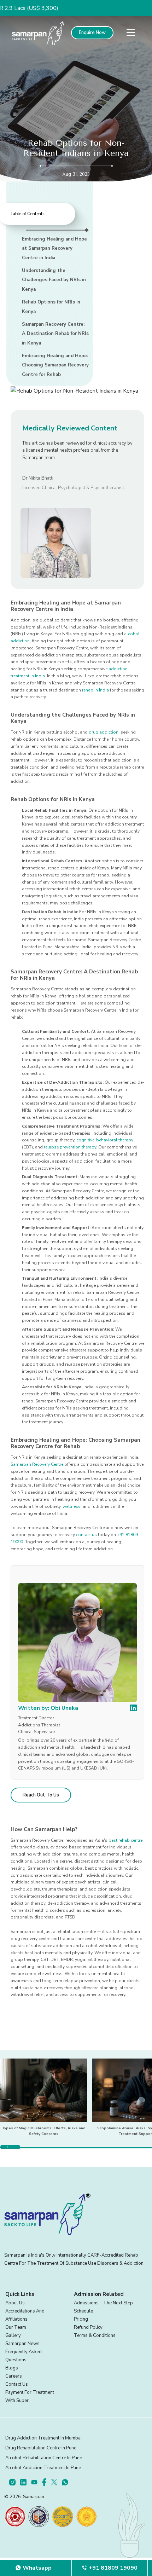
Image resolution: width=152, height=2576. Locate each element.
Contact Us (17, 2384)
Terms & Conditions (95, 2335)
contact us (86, 1535)
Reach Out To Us (41, 1795)
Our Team (16, 2327)
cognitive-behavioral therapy (105, 1140)
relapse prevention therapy (70, 1147)
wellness (72, 1506)
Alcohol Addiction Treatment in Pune (43, 2468)
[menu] (131, 33)
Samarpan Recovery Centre (37, 1464)
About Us (15, 2303)
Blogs (12, 2368)
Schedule (83, 2311)
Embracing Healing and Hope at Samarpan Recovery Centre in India (54, 248)
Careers (14, 2376)
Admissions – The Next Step (103, 2303)
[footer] (15, 2482)
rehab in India (95, 690)
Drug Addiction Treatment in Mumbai (43, 2438)
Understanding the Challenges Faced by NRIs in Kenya (54, 280)
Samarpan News (22, 2344)
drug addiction (104, 732)
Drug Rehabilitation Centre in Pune (41, 2448)
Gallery (13, 2335)
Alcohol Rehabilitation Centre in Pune (44, 2458)
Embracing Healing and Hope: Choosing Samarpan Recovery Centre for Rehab (55, 365)
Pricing (81, 2319)
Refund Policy (88, 2327)
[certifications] (15, 2517)
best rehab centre (125, 1840)
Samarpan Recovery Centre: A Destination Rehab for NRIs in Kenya (55, 334)
